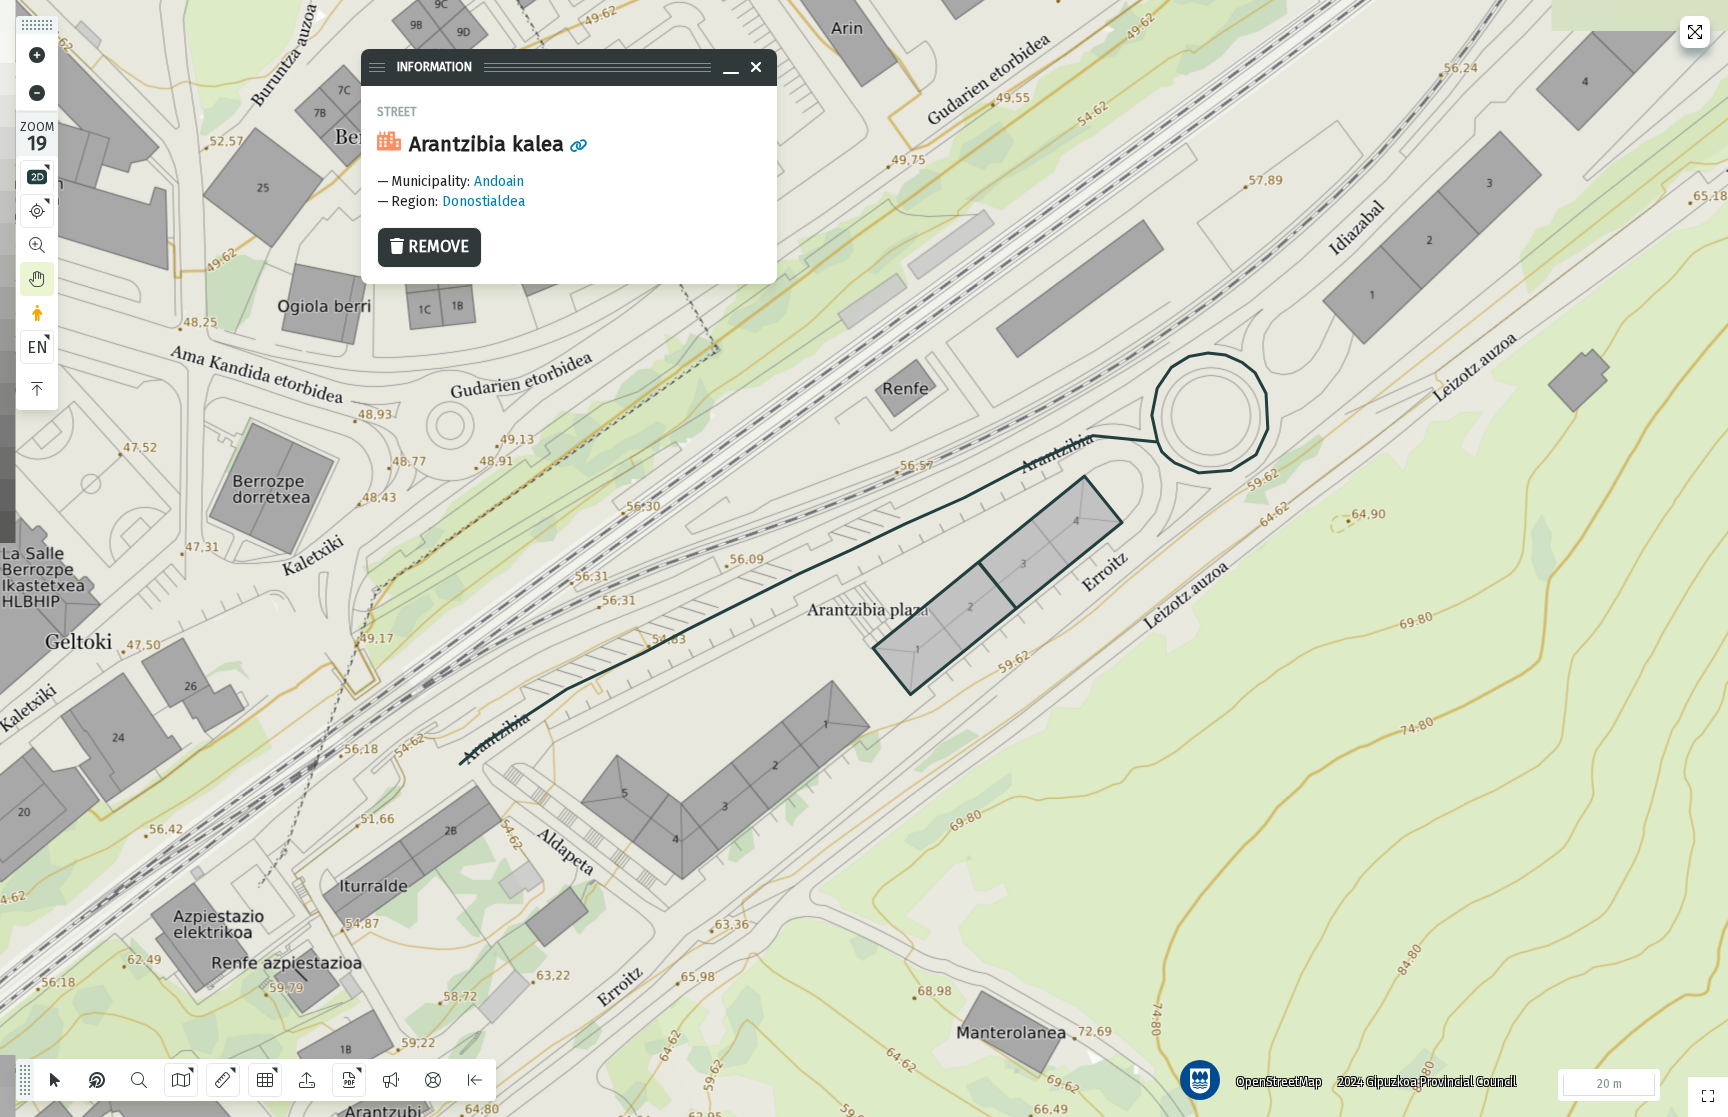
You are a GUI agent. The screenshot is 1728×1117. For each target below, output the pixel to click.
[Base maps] (181, 1080)
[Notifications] (391, 1080)
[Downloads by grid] (265, 1080)
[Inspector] (97, 1080)
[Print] (349, 1080)
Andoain (499, 181)
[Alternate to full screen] (1695, 32)
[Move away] (37, 93)
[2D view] (37, 177)
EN (37, 347)
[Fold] (37, 389)
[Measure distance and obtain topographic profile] (223, 1080)
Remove (438, 246)
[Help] (433, 1080)
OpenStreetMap (1279, 1082)
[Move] (37, 279)
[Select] (55, 1080)
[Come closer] (37, 55)
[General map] (1708, 1097)
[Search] (139, 1080)
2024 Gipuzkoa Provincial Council (1427, 1082)
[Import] (307, 1080)
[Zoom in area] (37, 245)
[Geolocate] (37, 211)
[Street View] (37, 313)
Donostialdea (483, 201)
